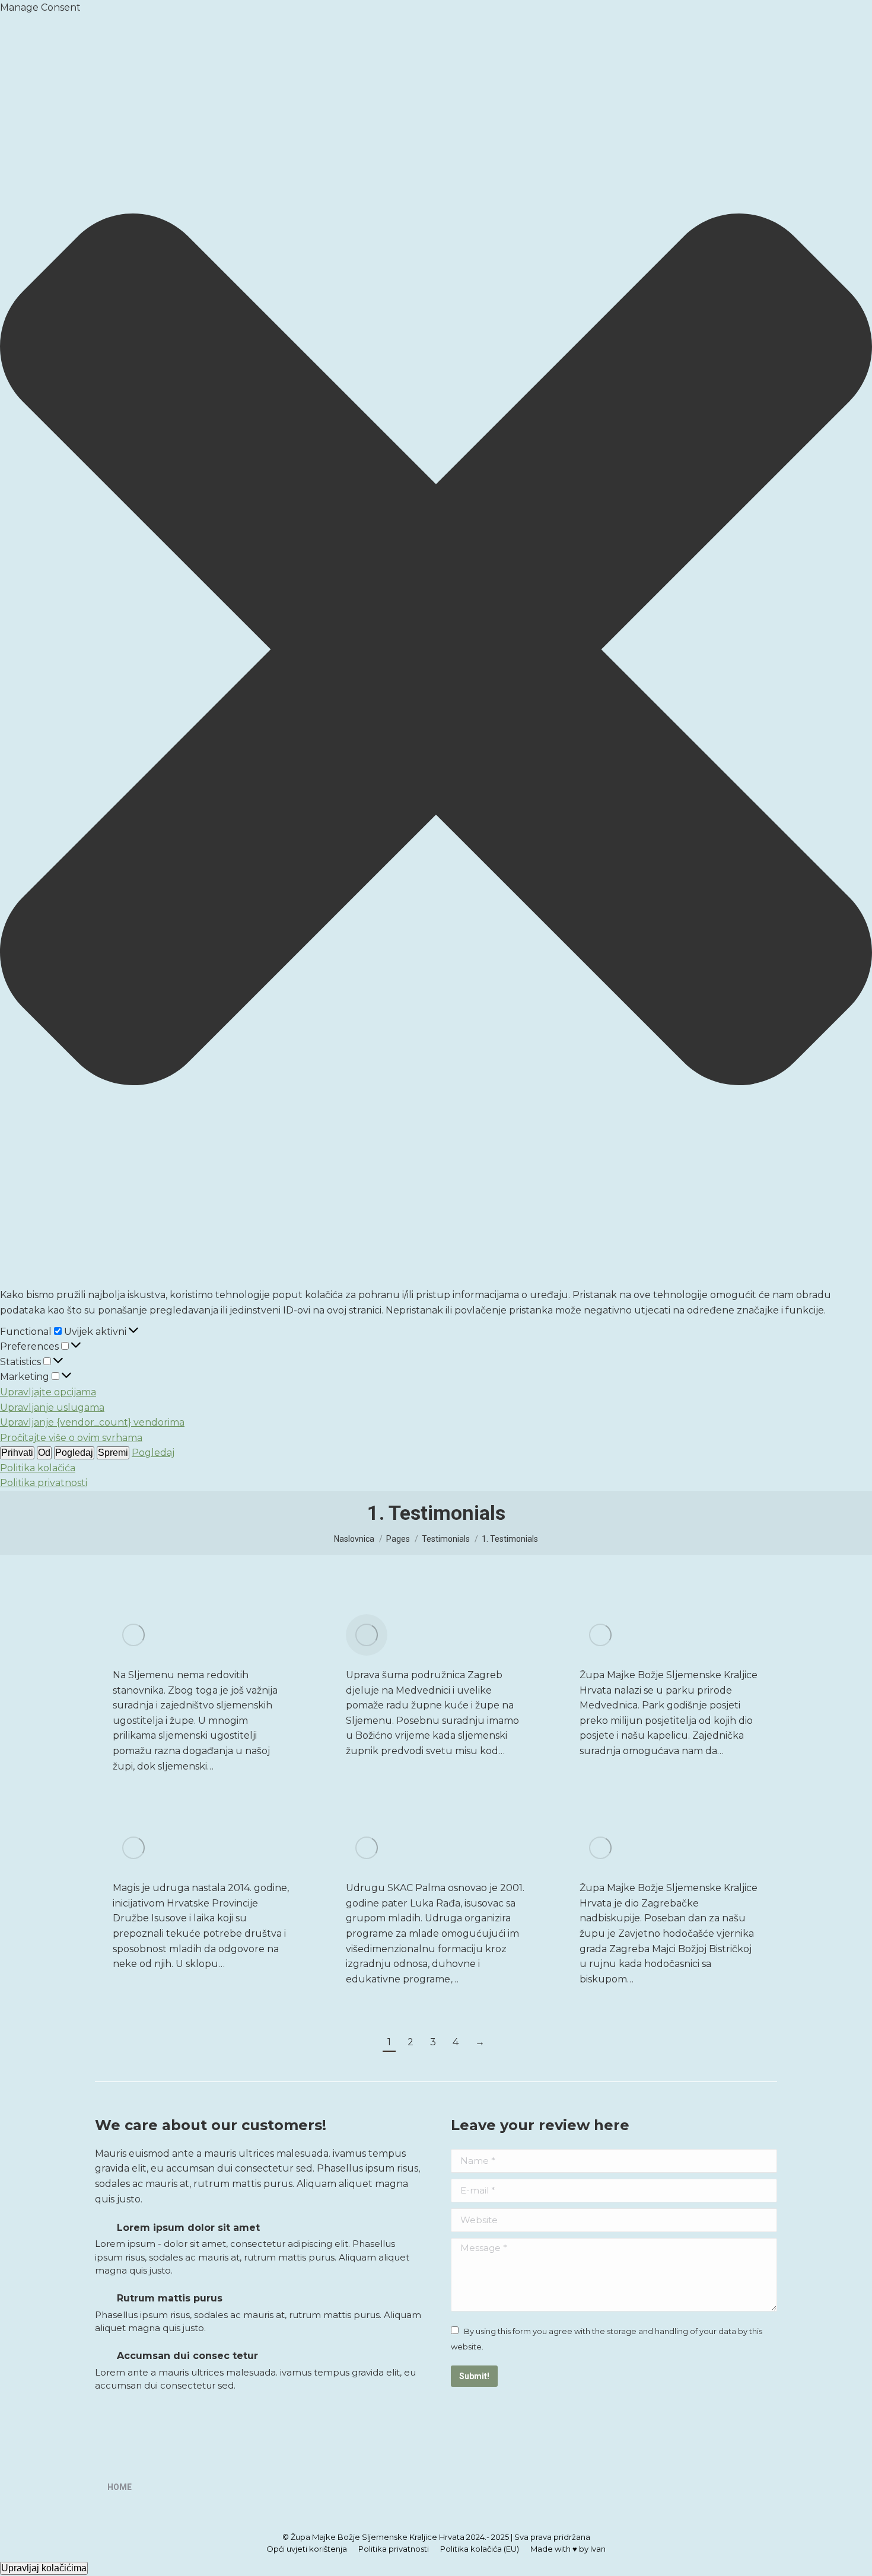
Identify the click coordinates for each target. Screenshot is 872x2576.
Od (44, 1453)
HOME (120, 2487)
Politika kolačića (38, 1468)
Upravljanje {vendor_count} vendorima (92, 1422)
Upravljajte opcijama (48, 1392)
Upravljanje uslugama (52, 1407)
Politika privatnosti (44, 1483)
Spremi (113, 1453)
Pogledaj (74, 1453)
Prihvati (17, 1453)
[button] (436, 652)
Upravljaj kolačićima (44, 2568)
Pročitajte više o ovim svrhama (71, 1438)
